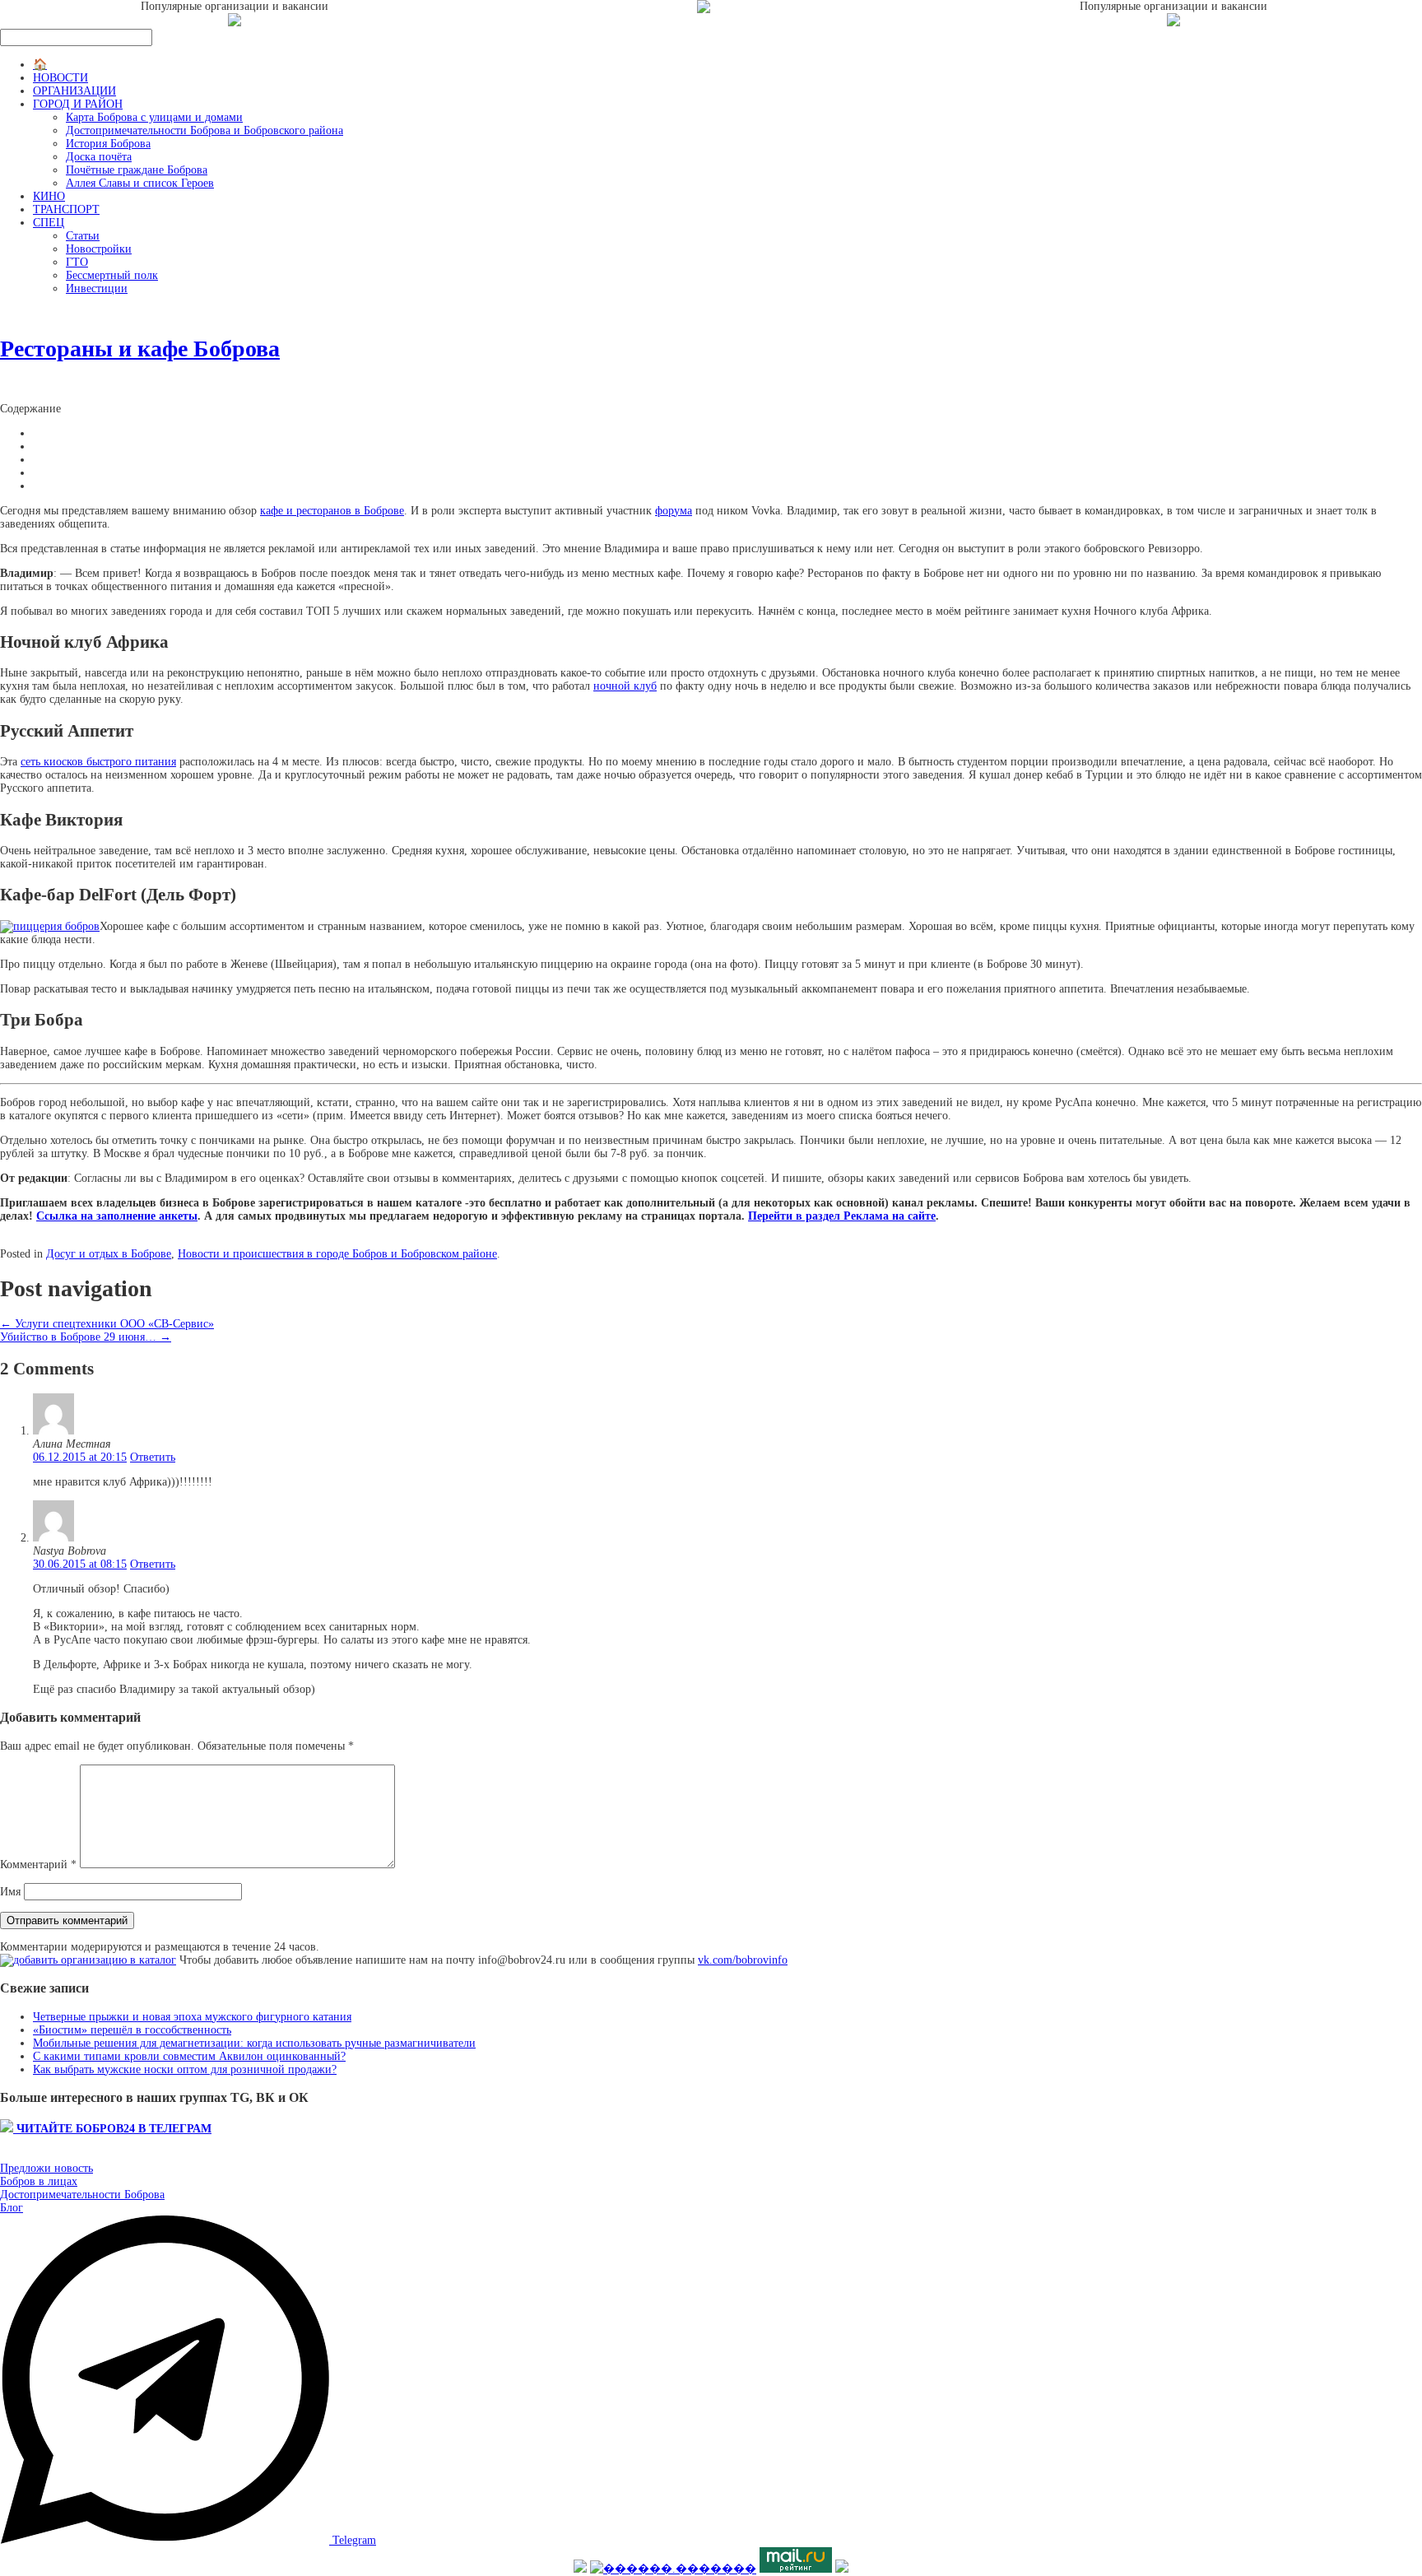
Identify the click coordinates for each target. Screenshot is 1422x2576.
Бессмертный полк (112, 275)
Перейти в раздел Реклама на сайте (842, 1216)
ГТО (77, 262)
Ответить (153, 1457)
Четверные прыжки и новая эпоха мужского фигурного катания (192, 2017)
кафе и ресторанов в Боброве (332, 511)
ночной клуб (625, 686)
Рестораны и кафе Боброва (140, 349)
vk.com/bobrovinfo (743, 1960)
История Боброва (108, 144)
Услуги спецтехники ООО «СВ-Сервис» (107, 1324)
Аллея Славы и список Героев (140, 183)
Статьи (83, 236)
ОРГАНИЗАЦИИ (74, 91)
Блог (12, 2208)
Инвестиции (97, 288)
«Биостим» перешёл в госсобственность (132, 2030)
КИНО (49, 196)
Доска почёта (99, 157)
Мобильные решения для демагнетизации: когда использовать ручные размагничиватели (254, 2043)
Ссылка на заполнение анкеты (117, 1216)
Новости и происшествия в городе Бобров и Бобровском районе (337, 1254)
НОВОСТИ (60, 78)
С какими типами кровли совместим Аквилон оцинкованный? (189, 2056)
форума (674, 511)
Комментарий (38, 1865)
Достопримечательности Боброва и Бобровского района (204, 130)
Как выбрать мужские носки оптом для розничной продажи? (185, 2069)
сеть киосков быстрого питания (98, 762)
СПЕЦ (49, 223)
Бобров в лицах (39, 2181)
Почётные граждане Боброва (137, 170)
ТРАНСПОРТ (66, 209)
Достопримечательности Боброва (82, 2195)
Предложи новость (46, 2168)
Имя (10, 1892)
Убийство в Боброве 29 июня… (86, 1337)
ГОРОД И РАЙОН (78, 104)
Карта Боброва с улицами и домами (154, 117)
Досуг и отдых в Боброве (109, 1254)
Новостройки (99, 249)
